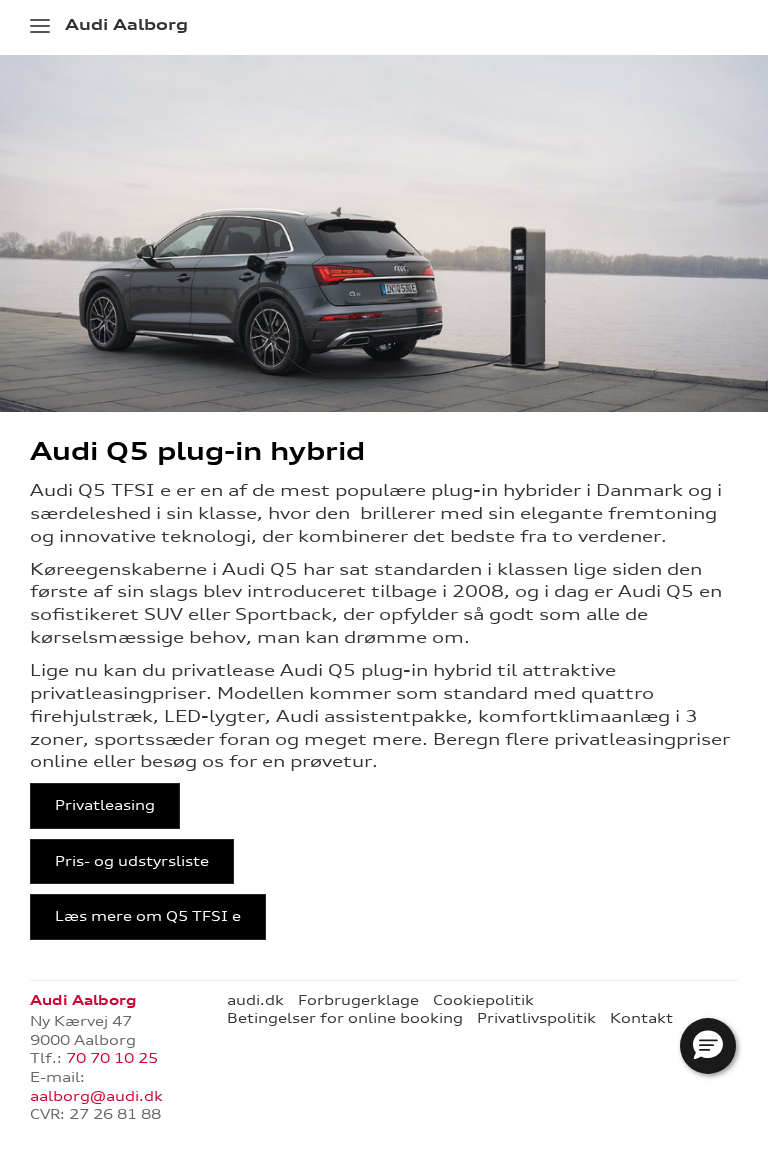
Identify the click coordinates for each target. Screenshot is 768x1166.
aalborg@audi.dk (96, 1096)
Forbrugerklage (358, 1000)
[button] (708, 1046)
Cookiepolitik (483, 1000)
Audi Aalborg (126, 24)
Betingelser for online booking (345, 1018)
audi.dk (255, 1000)
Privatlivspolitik (536, 1018)
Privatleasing (105, 805)
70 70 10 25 (112, 1058)
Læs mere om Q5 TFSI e (148, 916)
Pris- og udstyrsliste (132, 861)
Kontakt (641, 1018)
